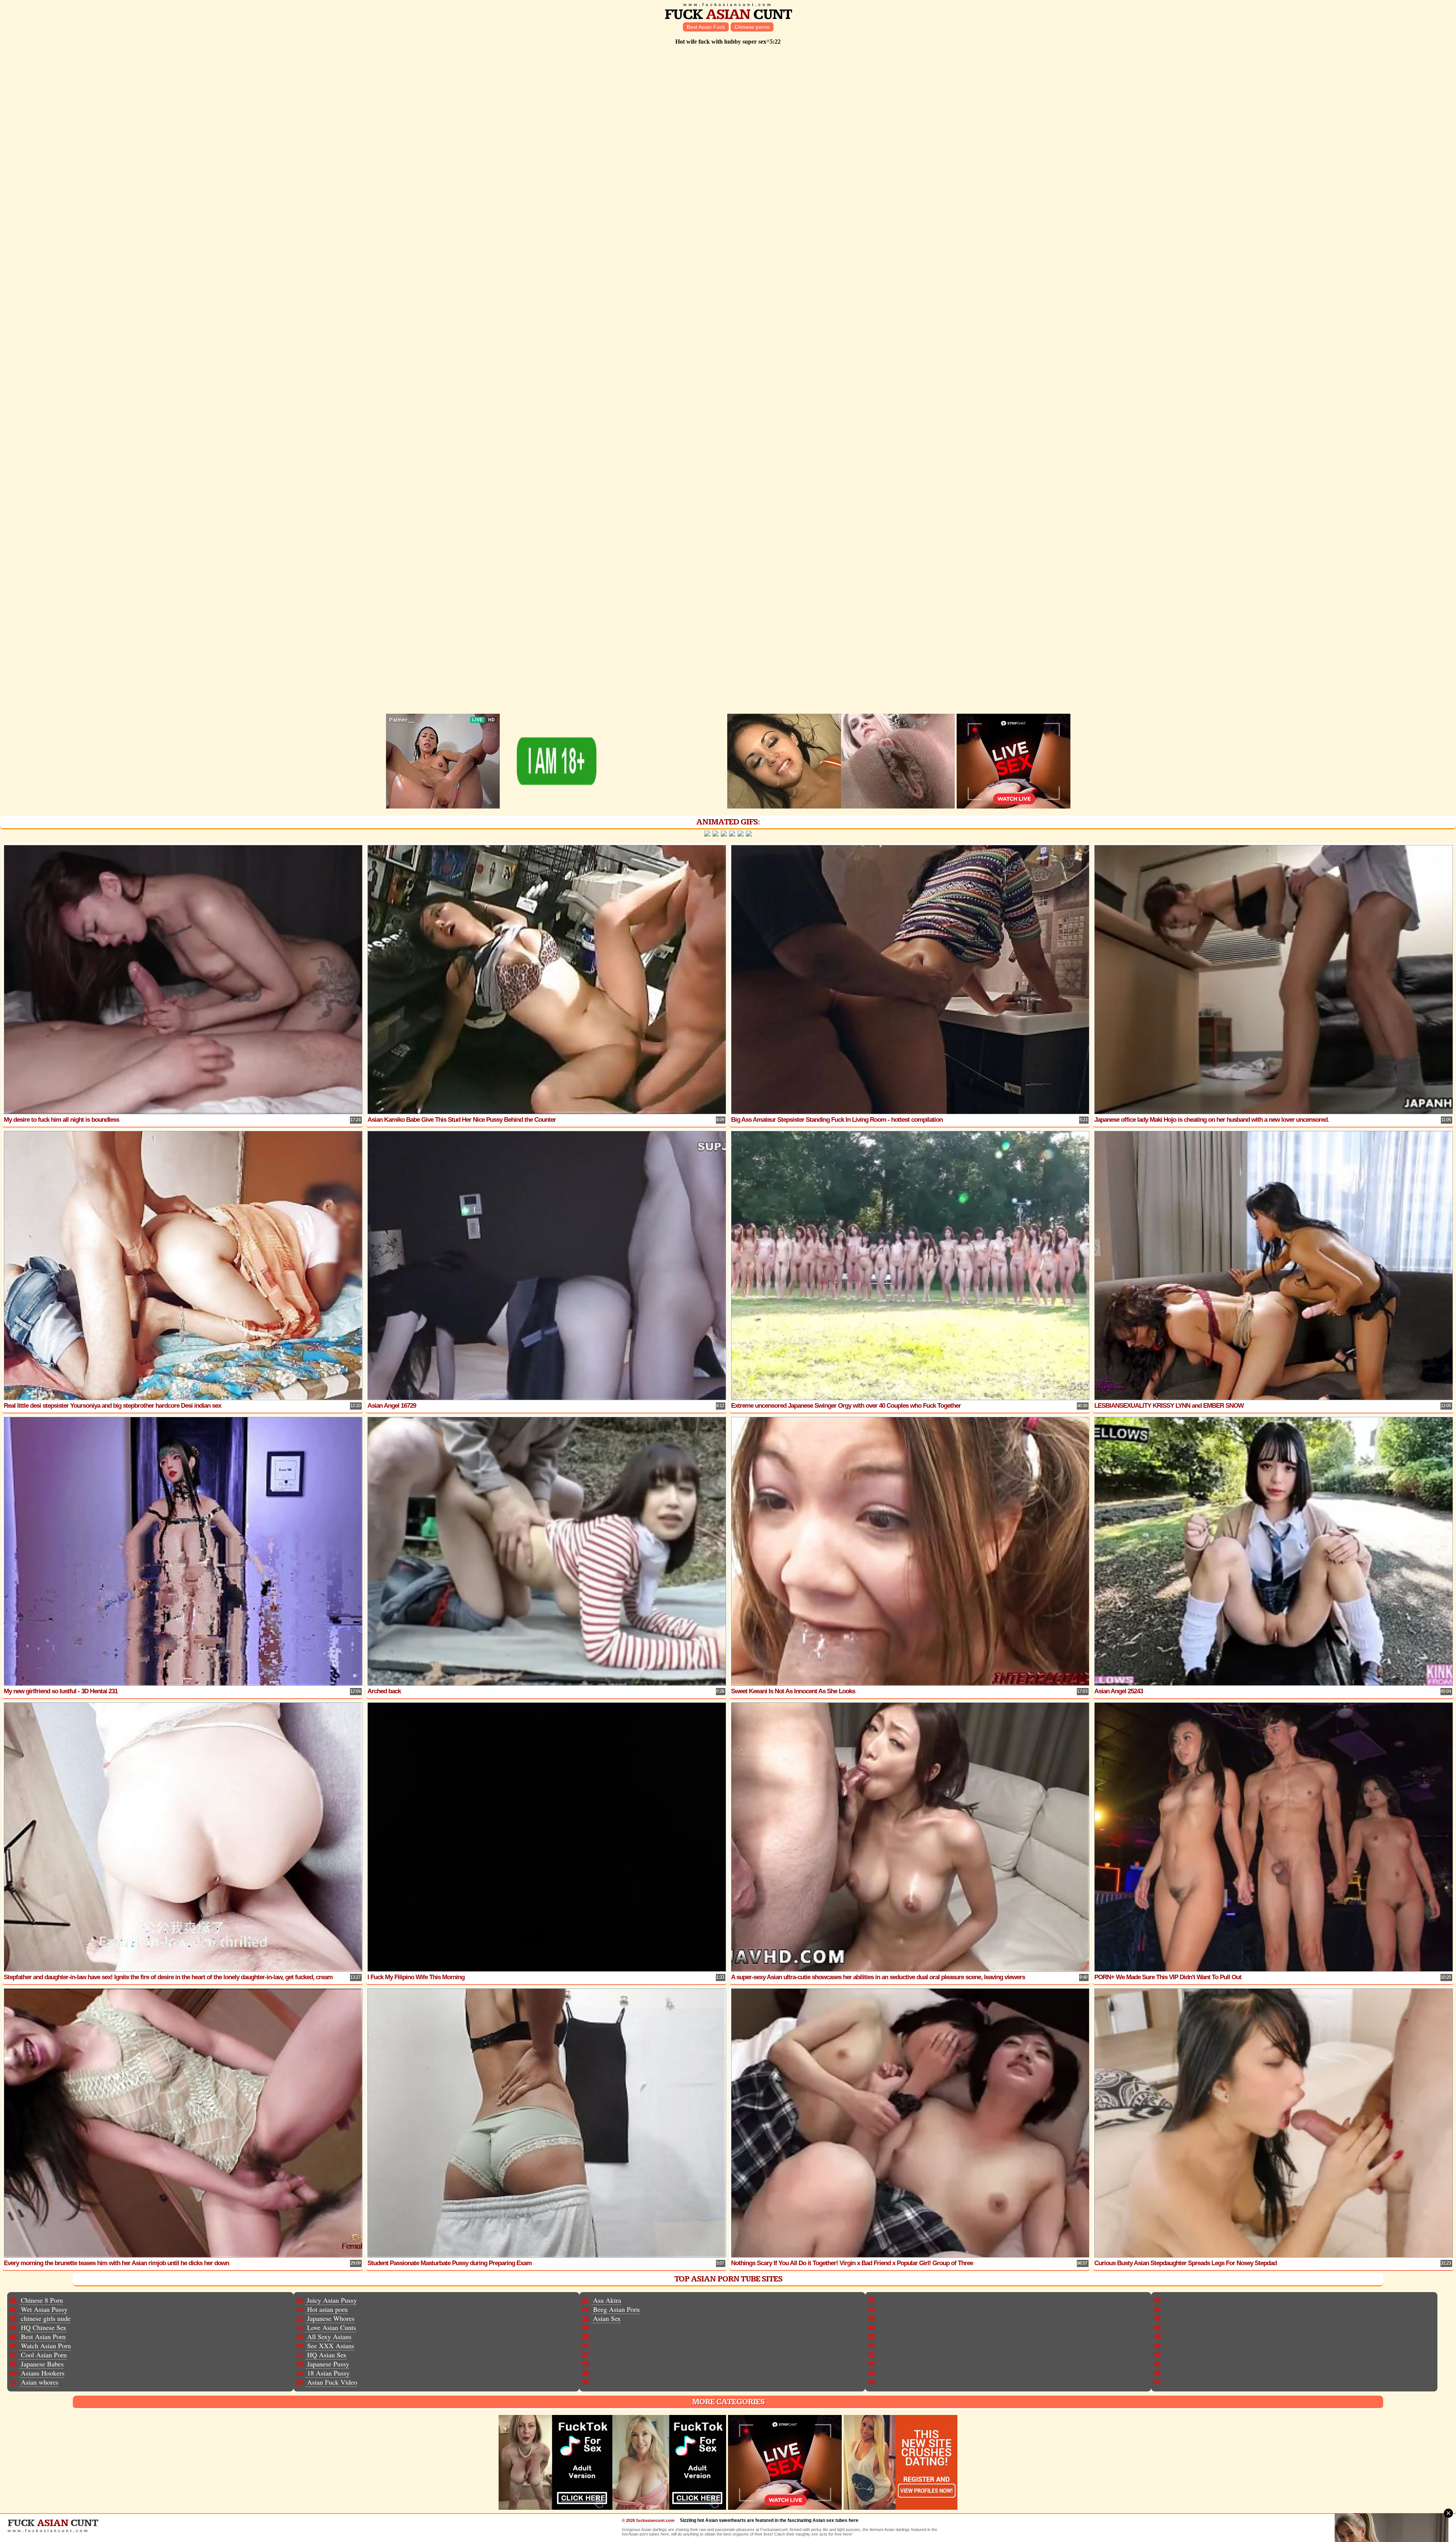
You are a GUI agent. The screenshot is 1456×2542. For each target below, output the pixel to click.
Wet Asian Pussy (44, 2309)
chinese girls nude (46, 2318)
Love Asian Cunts (332, 2327)
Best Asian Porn (43, 2336)
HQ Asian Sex (327, 2355)
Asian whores (40, 2382)
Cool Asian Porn (44, 2355)
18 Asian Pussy (328, 2373)
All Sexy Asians (329, 2336)
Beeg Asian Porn (616, 2309)
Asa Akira (607, 2300)
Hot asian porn (327, 2309)
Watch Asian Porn (46, 2346)
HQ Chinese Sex (44, 2327)
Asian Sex (607, 2318)
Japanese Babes (42, 2364)
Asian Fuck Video (332, 2382)
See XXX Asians (331, 2346)
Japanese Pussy (328, 2364)
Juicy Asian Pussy (332, 2300)
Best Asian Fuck (706, 27)
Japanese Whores (331, 2318)
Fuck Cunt (728, 15)
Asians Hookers (43, 2373)
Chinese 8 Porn (42, 2300)
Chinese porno (752, 27)
